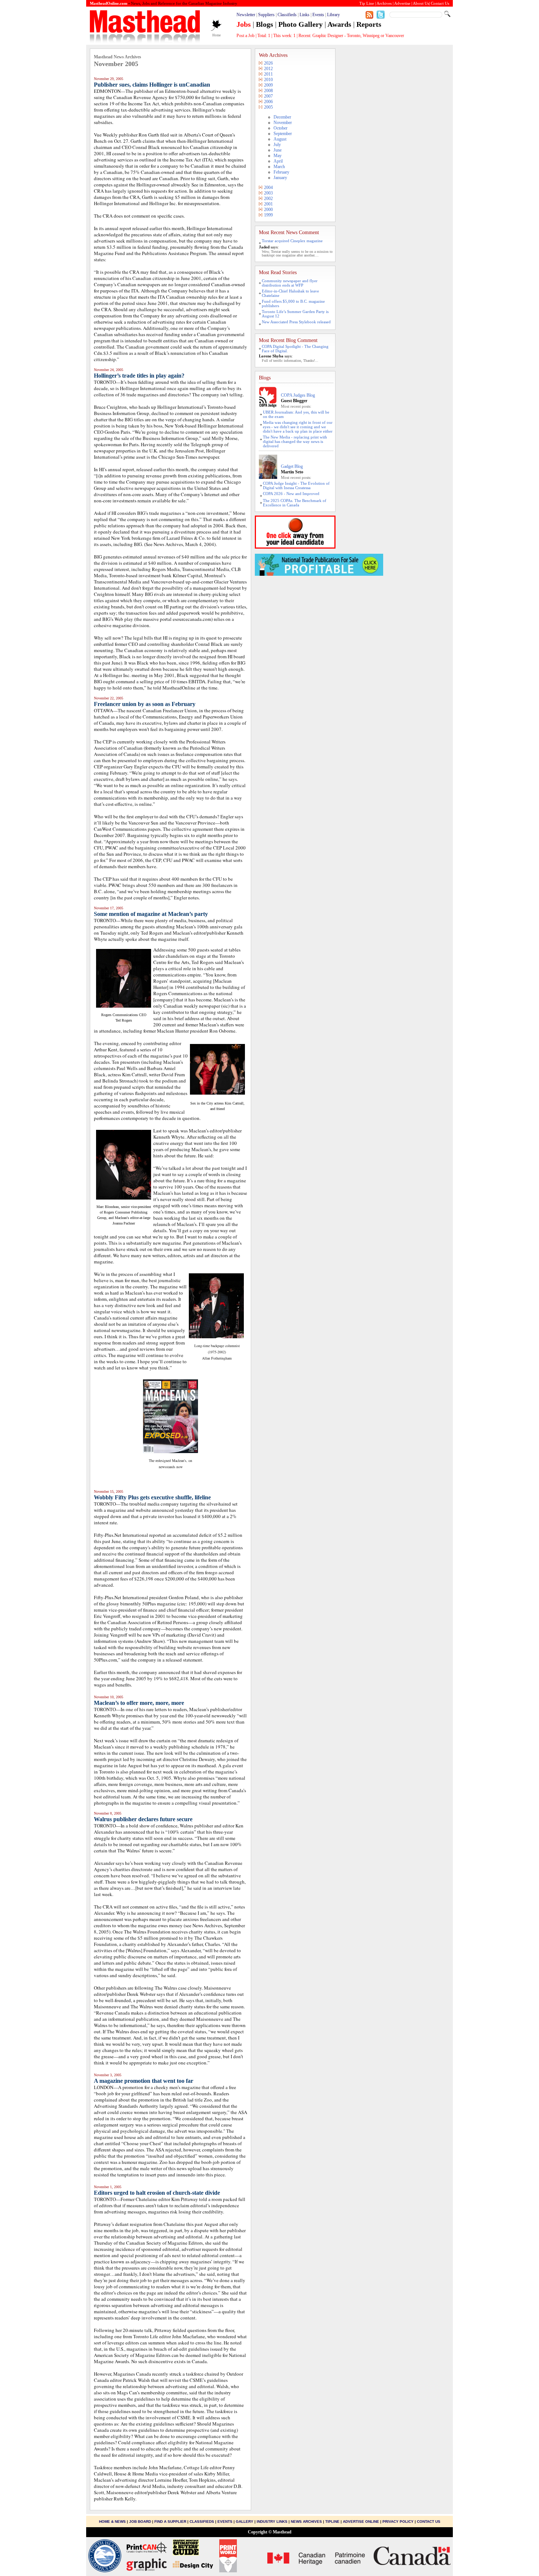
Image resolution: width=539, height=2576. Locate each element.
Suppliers (266, 15)
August (280, 139)
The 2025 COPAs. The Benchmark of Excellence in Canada (295, 503)
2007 (268, 96)
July (277, 145)
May (278, 156)
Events (318, 15)
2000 (268, 210)
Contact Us (429, 2522)
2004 (268, 188)
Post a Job (245, 36)
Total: (264, 36)
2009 (268, 85)
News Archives (306, 2522)
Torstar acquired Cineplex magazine (292, 241)
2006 (268, 102)
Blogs (265, 24)
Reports (369, 24)
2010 (268, 80)
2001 (268, 204)
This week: (284, 36)
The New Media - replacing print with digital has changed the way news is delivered (295, 441)
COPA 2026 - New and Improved (291, 494)
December (282, 117)
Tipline (332, 2522)
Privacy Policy (398, 2522)
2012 (268, 69)
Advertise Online (361, 2522)
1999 (268, 215)
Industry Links (272, 2522)
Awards (339, 24)
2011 (268, 74)
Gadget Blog (292, 466)
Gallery (245, 2522)
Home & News (113, 2522)
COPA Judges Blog (298, 395)
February (281, 172)
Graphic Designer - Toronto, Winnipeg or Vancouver (358, 36)
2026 (268, 63)
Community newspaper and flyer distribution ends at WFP (290, 283)
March (279, 167)
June (278, 150)
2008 (268, 91)
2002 (268, 199)
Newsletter (246, 15)
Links (305, 15)
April (278, 161)
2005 (268, 107)
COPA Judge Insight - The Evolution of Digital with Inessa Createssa (296, 485)
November (283, 123)
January (280, 178)
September (283, 134)
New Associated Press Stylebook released (296, 322)
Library (333, 15)
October (280, 128)
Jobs (244, 24)
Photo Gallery (300, 24)
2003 (268, 193)
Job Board (140, 2522)
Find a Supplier (170, 2522)
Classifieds (287, 15)
